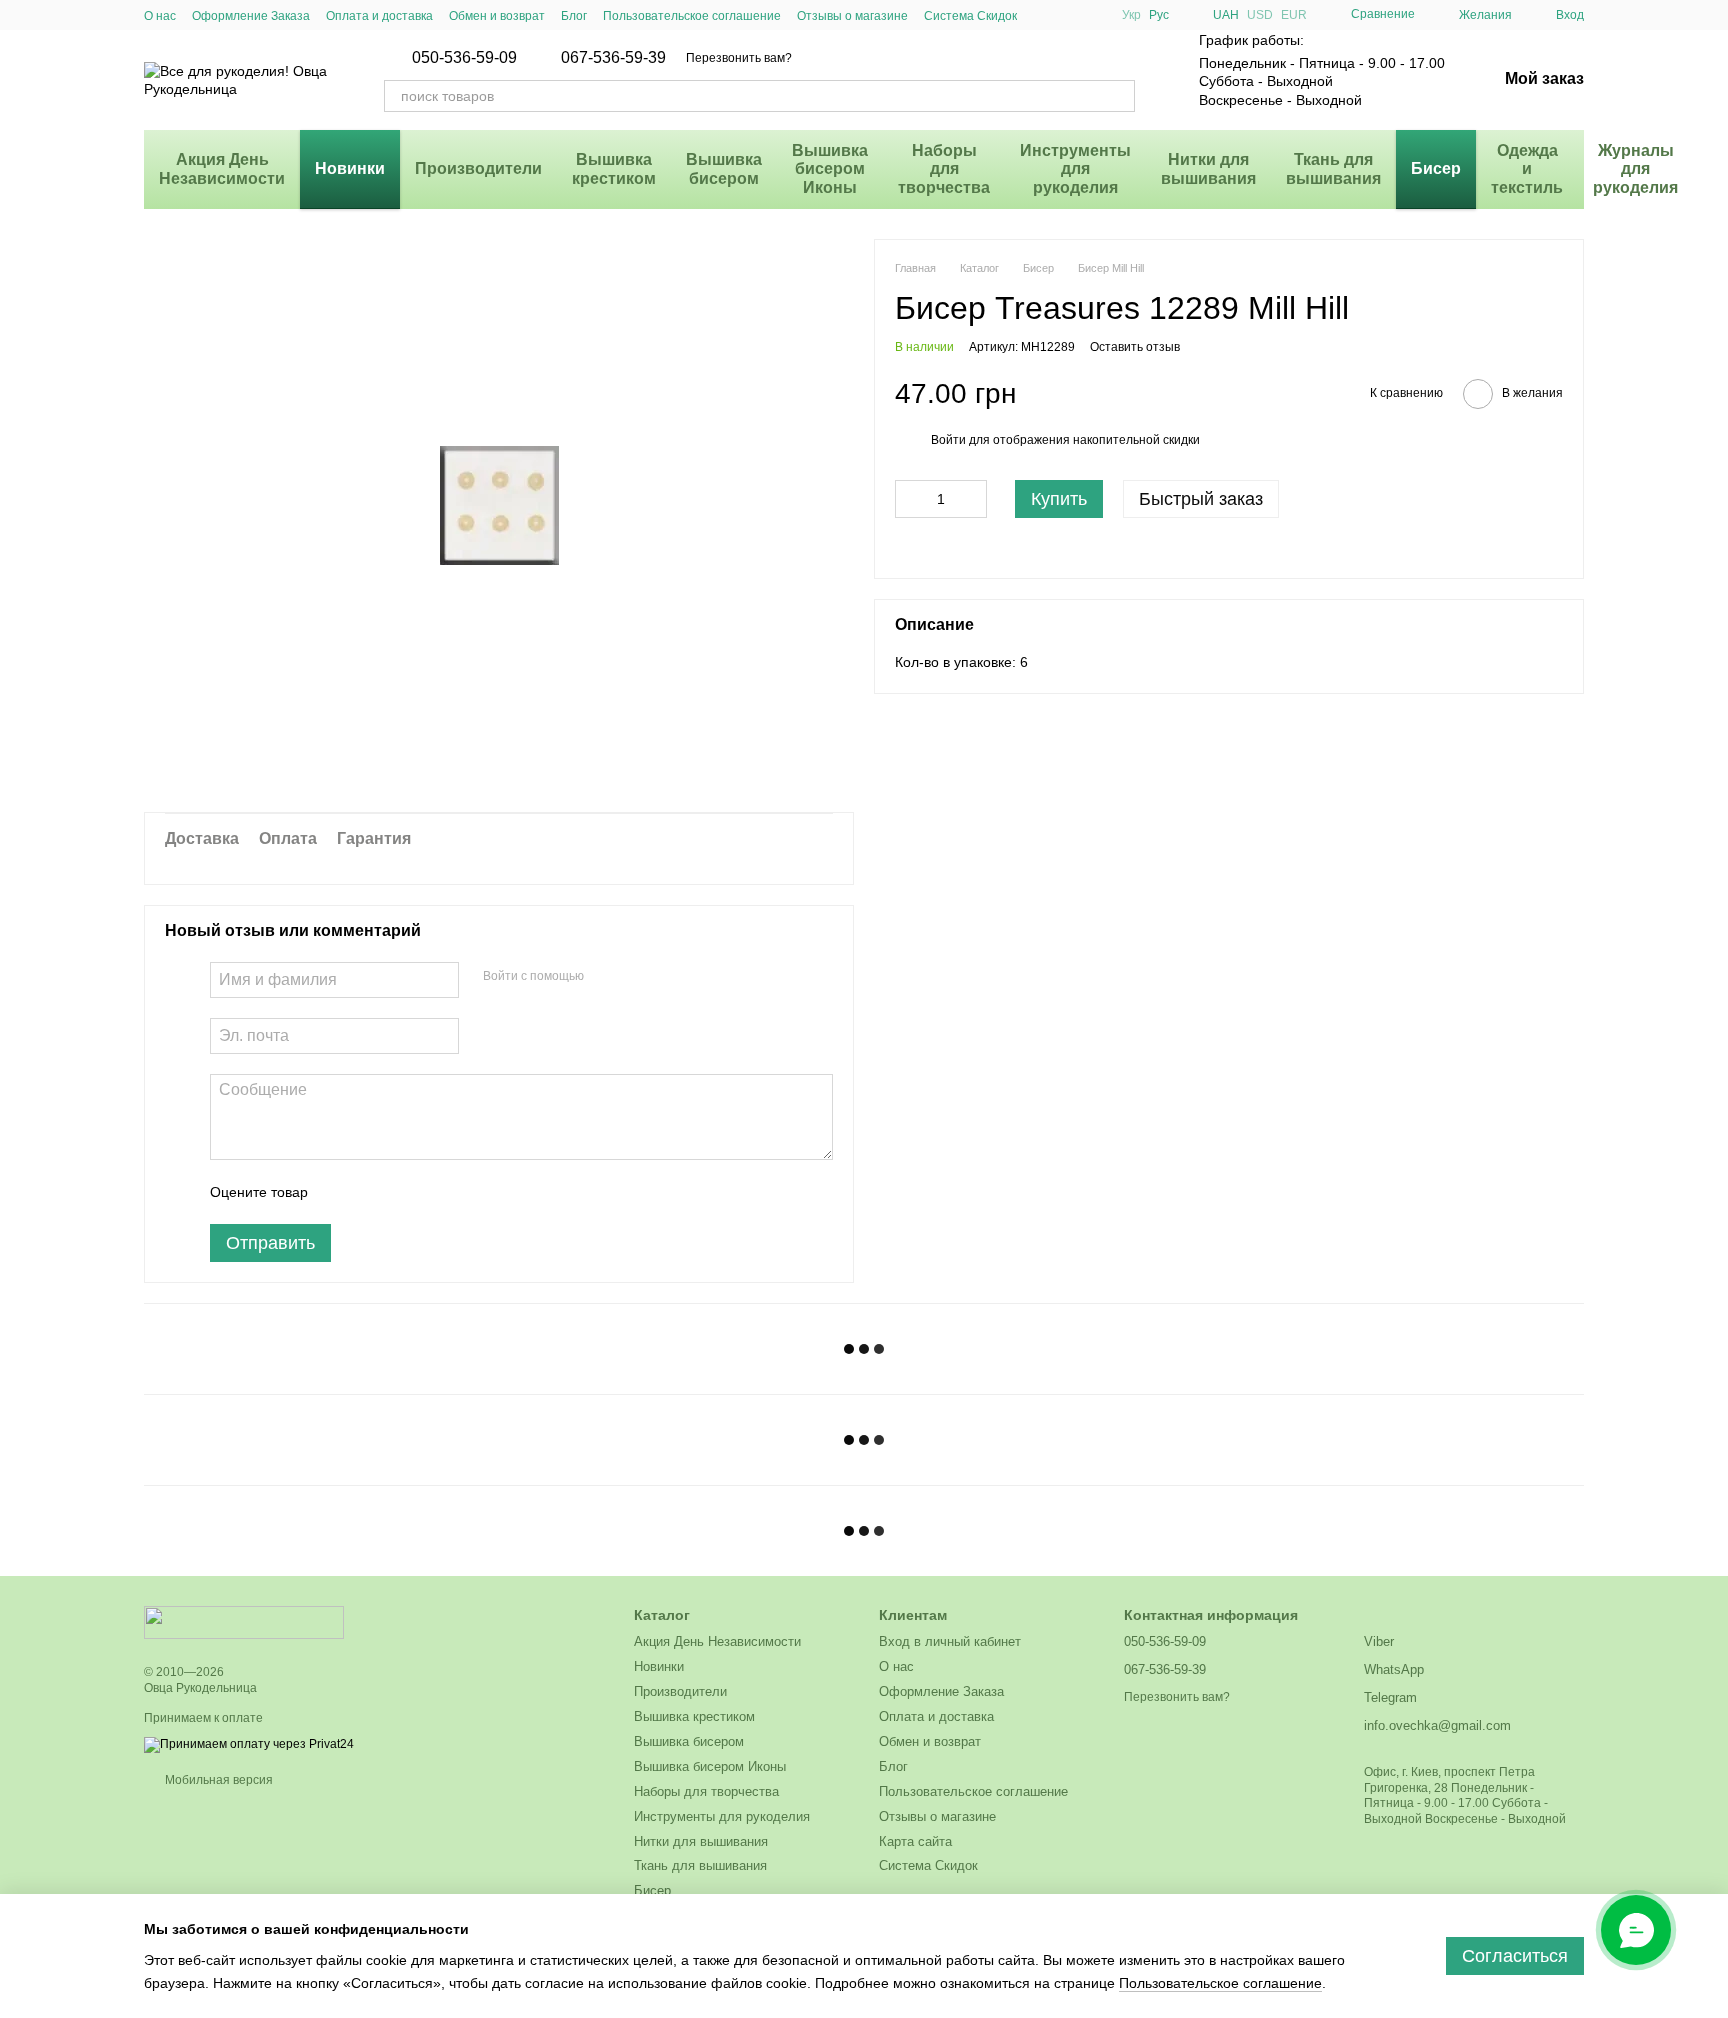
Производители (478, 168)
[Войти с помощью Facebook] (606, 977)
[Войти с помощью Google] (638, 977)
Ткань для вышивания (1333, 168)
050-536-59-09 (464, 58)
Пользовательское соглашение (692, 16)
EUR (1294, 15)
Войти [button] (948, 441)
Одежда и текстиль (1527, 169)
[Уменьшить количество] (910, 499)
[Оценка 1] (341, 1192)
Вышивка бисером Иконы (830, 169)
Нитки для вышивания (1208, 168)
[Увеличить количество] (972, 499)
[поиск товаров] (1119, 96)
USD (1260, 15)
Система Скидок (970, 16)
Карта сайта (915, 1841)
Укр (1131, 15)
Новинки (350, 168)
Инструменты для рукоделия (1075, 169)
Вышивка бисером (724, 168)
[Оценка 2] (373, 1192)
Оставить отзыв (1135, 347)
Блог (574, 16)
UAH (1226, 15)
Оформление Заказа (251, 16)
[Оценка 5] (469, 1192)
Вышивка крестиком (614, 168)
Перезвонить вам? (739, 58)
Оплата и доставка (379, 16)
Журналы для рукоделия (1635, 169)
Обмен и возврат (497, 16)
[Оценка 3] (405, 1192)
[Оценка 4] (437, 1192)
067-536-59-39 (613, 58)
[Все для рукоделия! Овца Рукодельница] (244, 1622)
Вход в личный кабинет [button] (950, 1641)
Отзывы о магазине (852, 16)
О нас (160, 16)
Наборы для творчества (944, 169)
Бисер (1436, 168)
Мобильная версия (217, 1780)
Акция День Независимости (222, 168)
